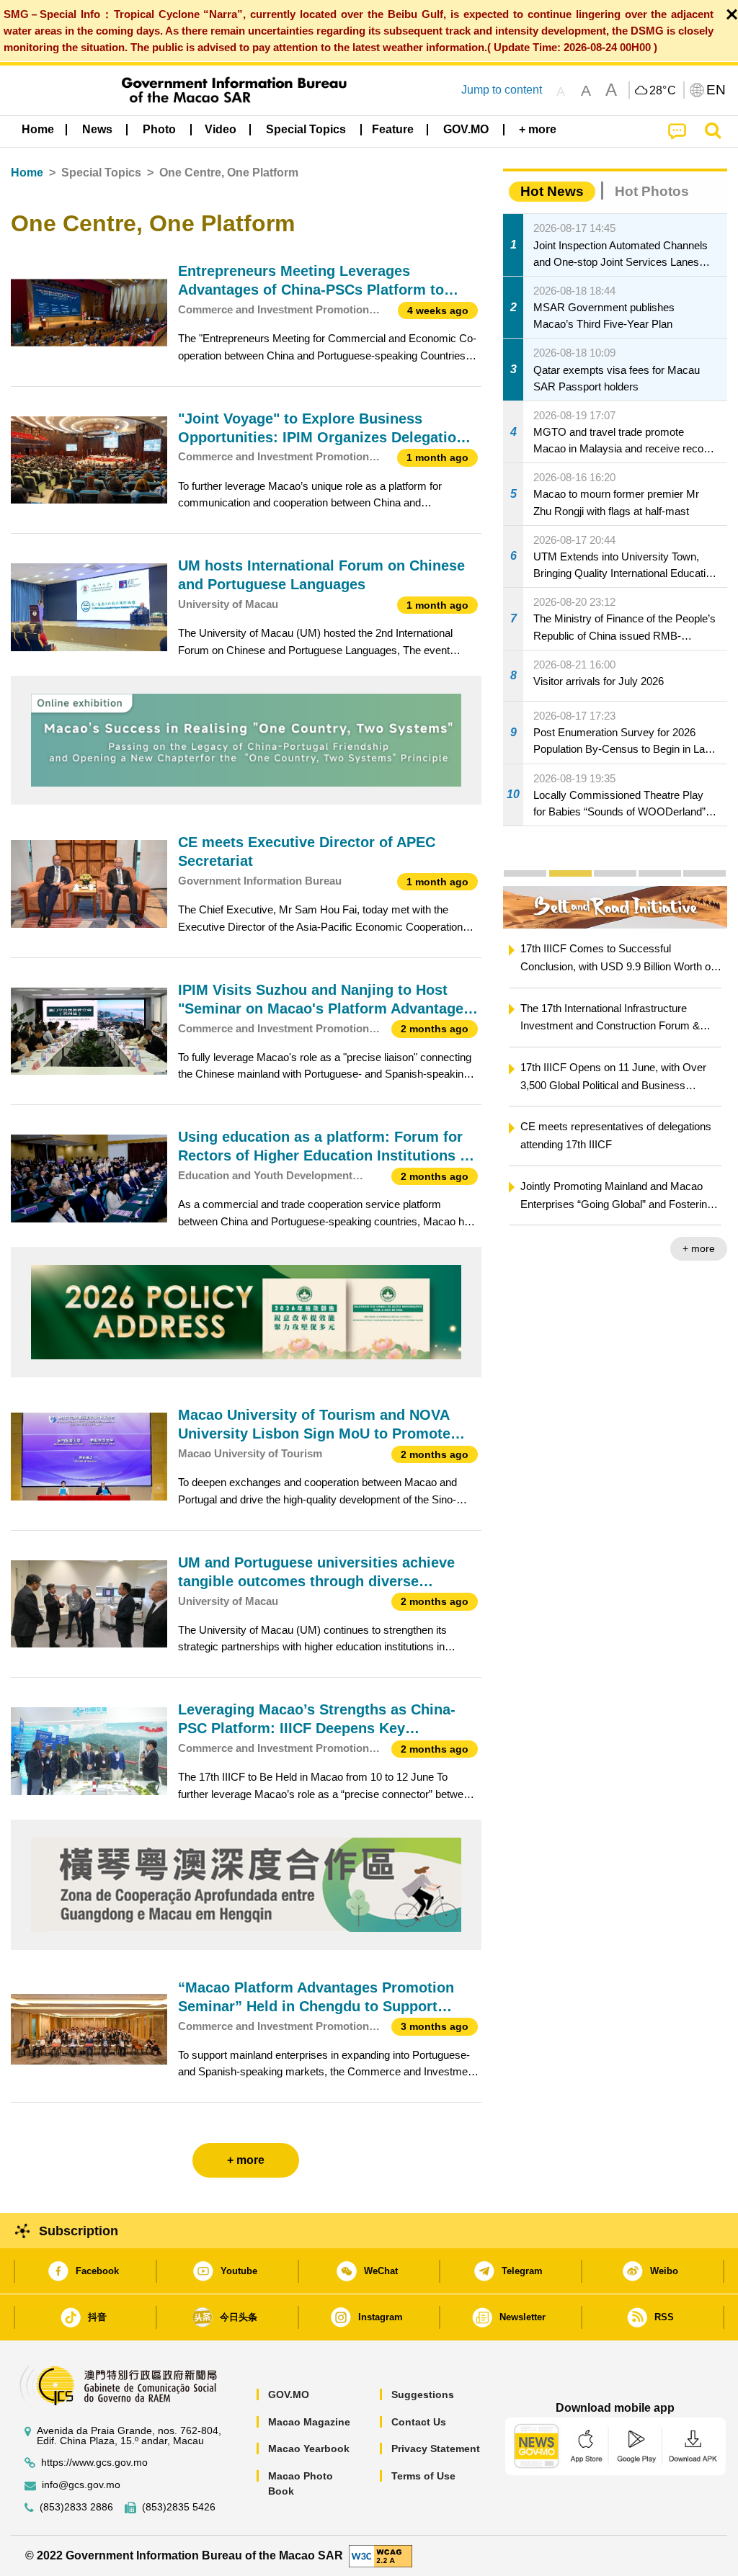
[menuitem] (97, 130)
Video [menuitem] (221, 129)
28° (663, 91)
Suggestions (423, 2394)
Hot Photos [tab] (652, 191)
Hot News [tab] (552, 191)
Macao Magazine (309, 2422)
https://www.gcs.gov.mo (94, 2463)
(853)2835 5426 (179, 2507)
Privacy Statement (436, 2448)
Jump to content (502, 90)
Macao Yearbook (309, 2448)
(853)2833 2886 (76, 2507)
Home (27, 173)
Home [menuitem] (38, 129)
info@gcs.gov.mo (81, 2485)
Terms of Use (423, 2476)
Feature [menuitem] (393, 129)
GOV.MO (289, 2394)
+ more (699, 1248)
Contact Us (419, 2422)
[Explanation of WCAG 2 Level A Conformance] (381, 2555)
